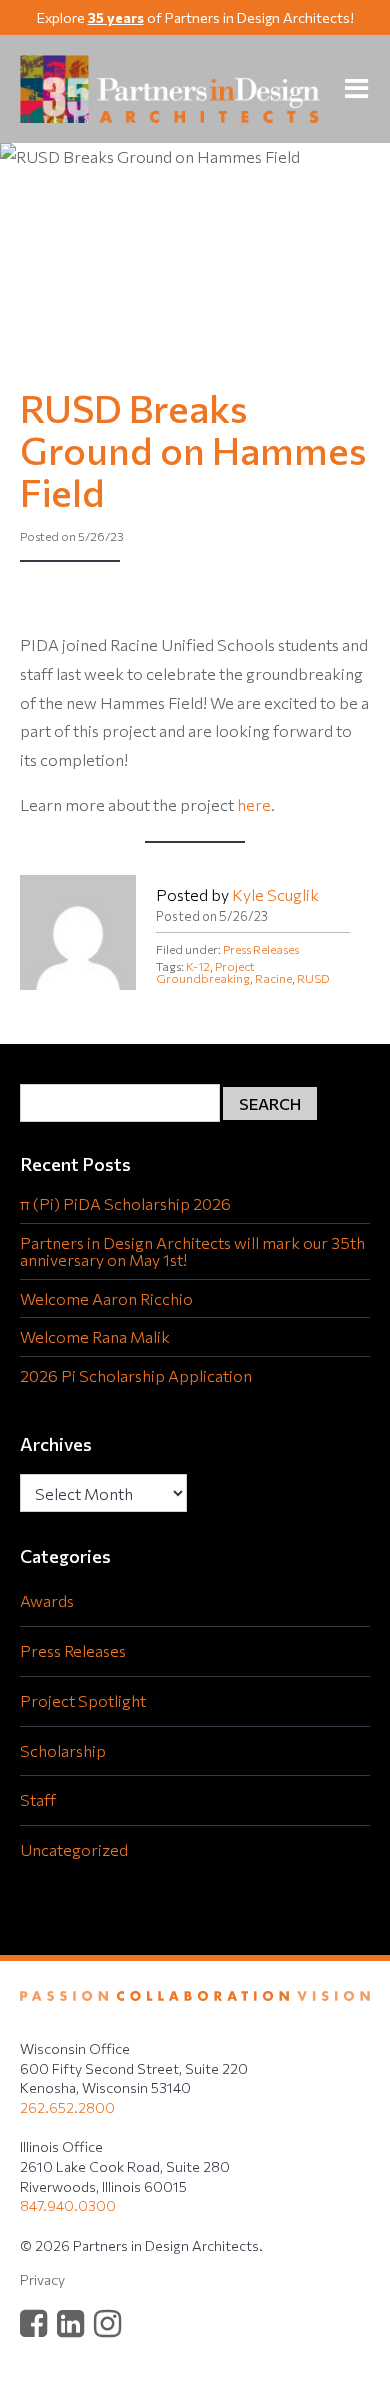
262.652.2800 (67, 2107)
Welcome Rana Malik (95, 1337)
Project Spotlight (83, 1700)
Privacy (42, 2279)
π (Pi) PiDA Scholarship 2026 (125, 1204)
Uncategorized (74, 1849)
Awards (47, 1600)
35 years (116, 17)
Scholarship (63, 1750)
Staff (38, 1799)
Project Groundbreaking (205, 972)
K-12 (198, 966)
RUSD (313, 978)
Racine (273, 978)
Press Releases (261, 949)
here (254, 804)
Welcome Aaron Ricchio (106, 1299)
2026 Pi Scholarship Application (136, 1376)
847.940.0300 (68, 2205)
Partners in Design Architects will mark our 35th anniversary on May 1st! (192, 1251)
